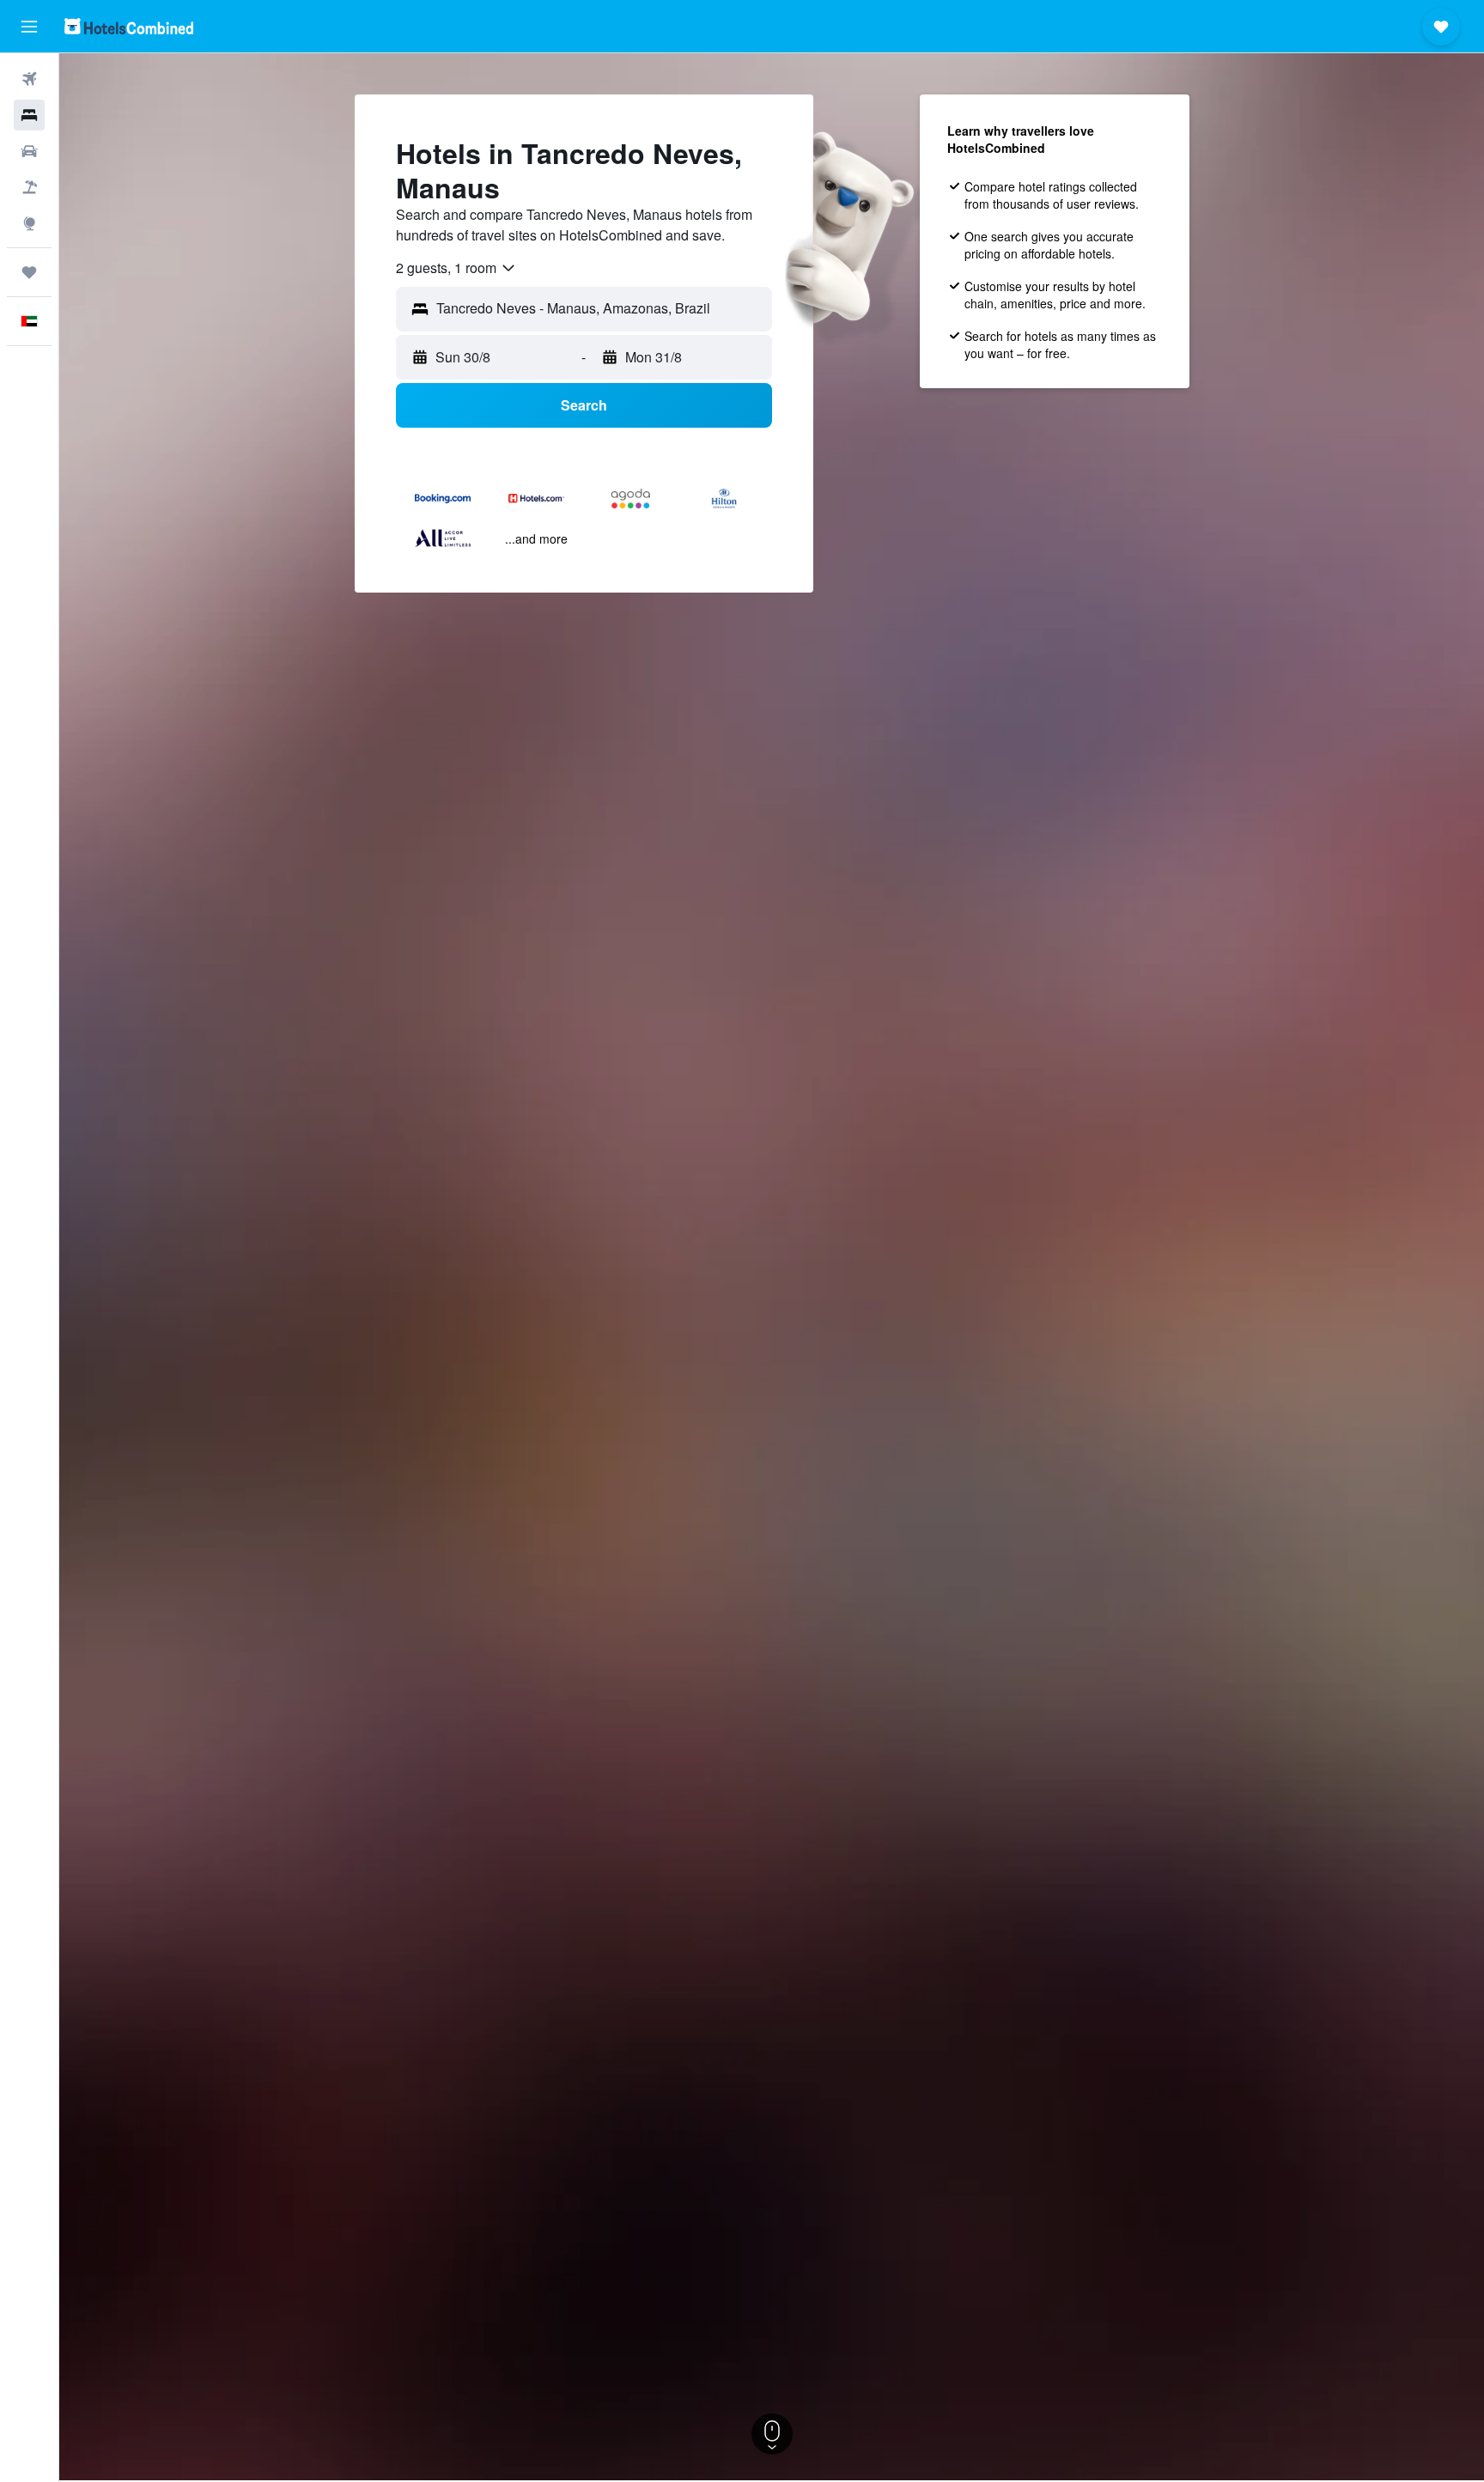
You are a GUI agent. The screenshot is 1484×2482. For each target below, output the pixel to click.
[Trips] (29, 272)
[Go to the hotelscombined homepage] (129, 26)
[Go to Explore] (29, 223)
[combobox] (456, 268)
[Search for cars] (29, 151)
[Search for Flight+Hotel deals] (29, 187)
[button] (29, 27)
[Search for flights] (29, 79)
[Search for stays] (29, 115)
